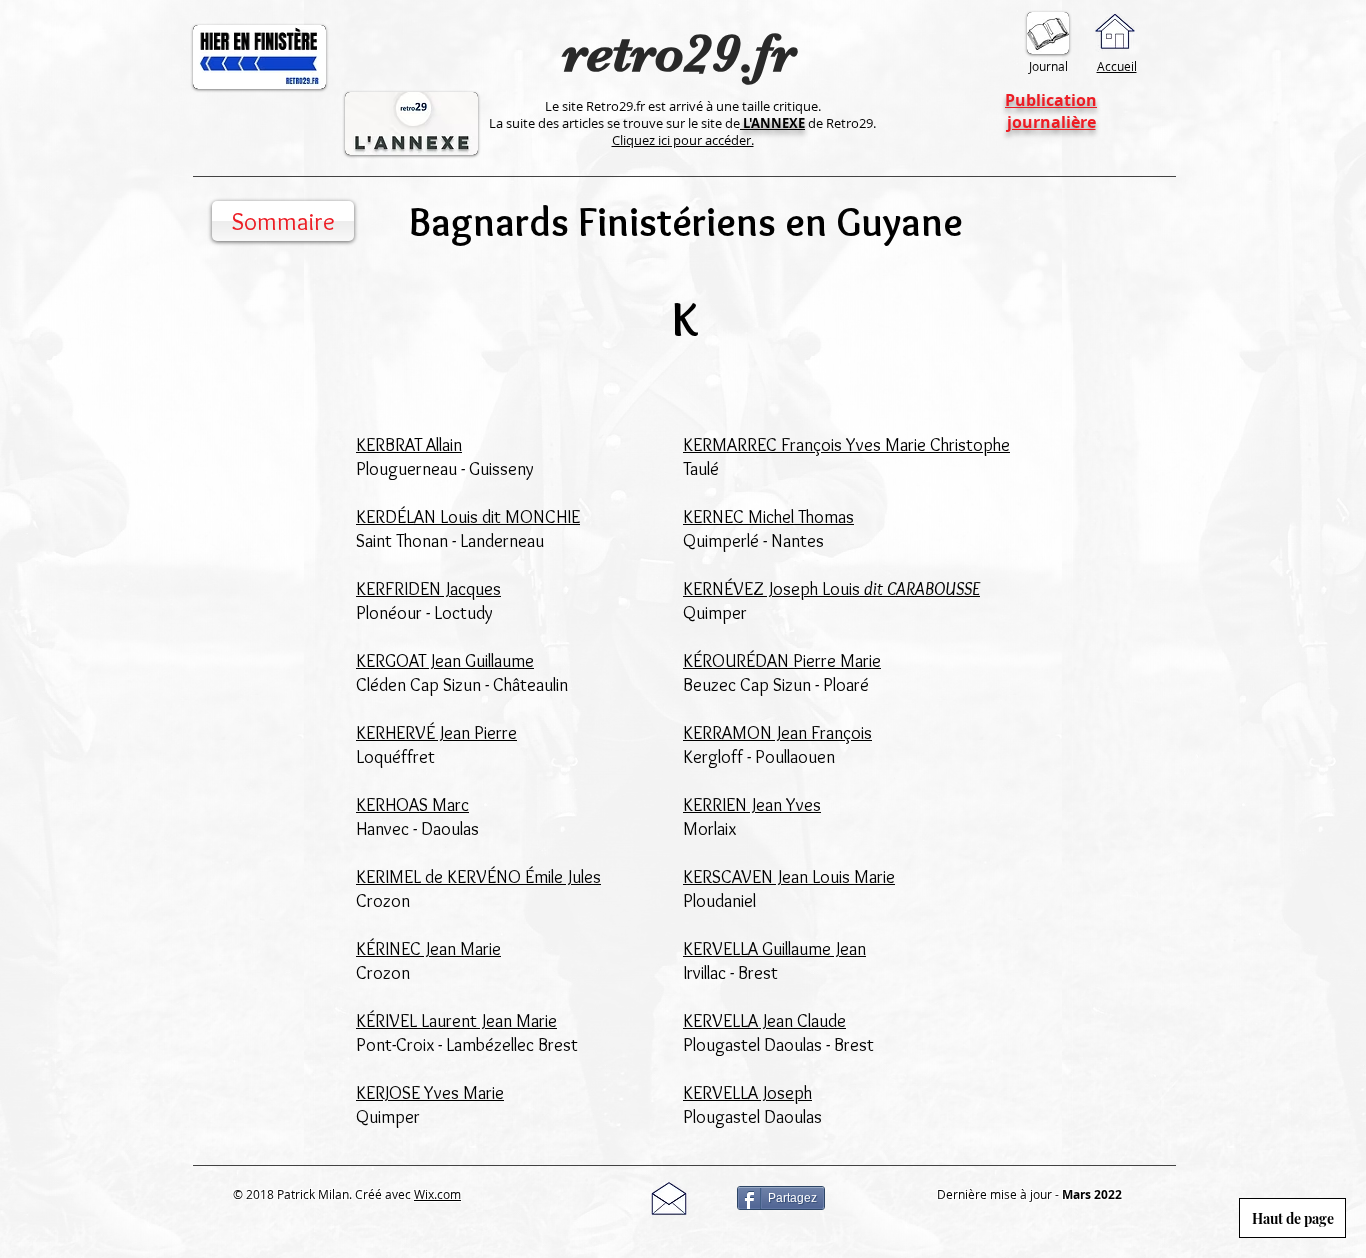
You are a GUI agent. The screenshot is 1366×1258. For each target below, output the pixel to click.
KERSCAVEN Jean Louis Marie (789, 877)
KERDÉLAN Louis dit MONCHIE (468, 517)
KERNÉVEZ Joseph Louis (831, 589)
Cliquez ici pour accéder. (683, 140)
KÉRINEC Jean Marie (428, 949)
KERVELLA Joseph (747, 1093)
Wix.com (437, 1194)
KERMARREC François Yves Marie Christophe (846, 445)
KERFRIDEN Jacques (428, 589)
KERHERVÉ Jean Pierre (436, 733)
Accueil (1117, 66)
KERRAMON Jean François (777, 733)
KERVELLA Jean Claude (764, 1021)
